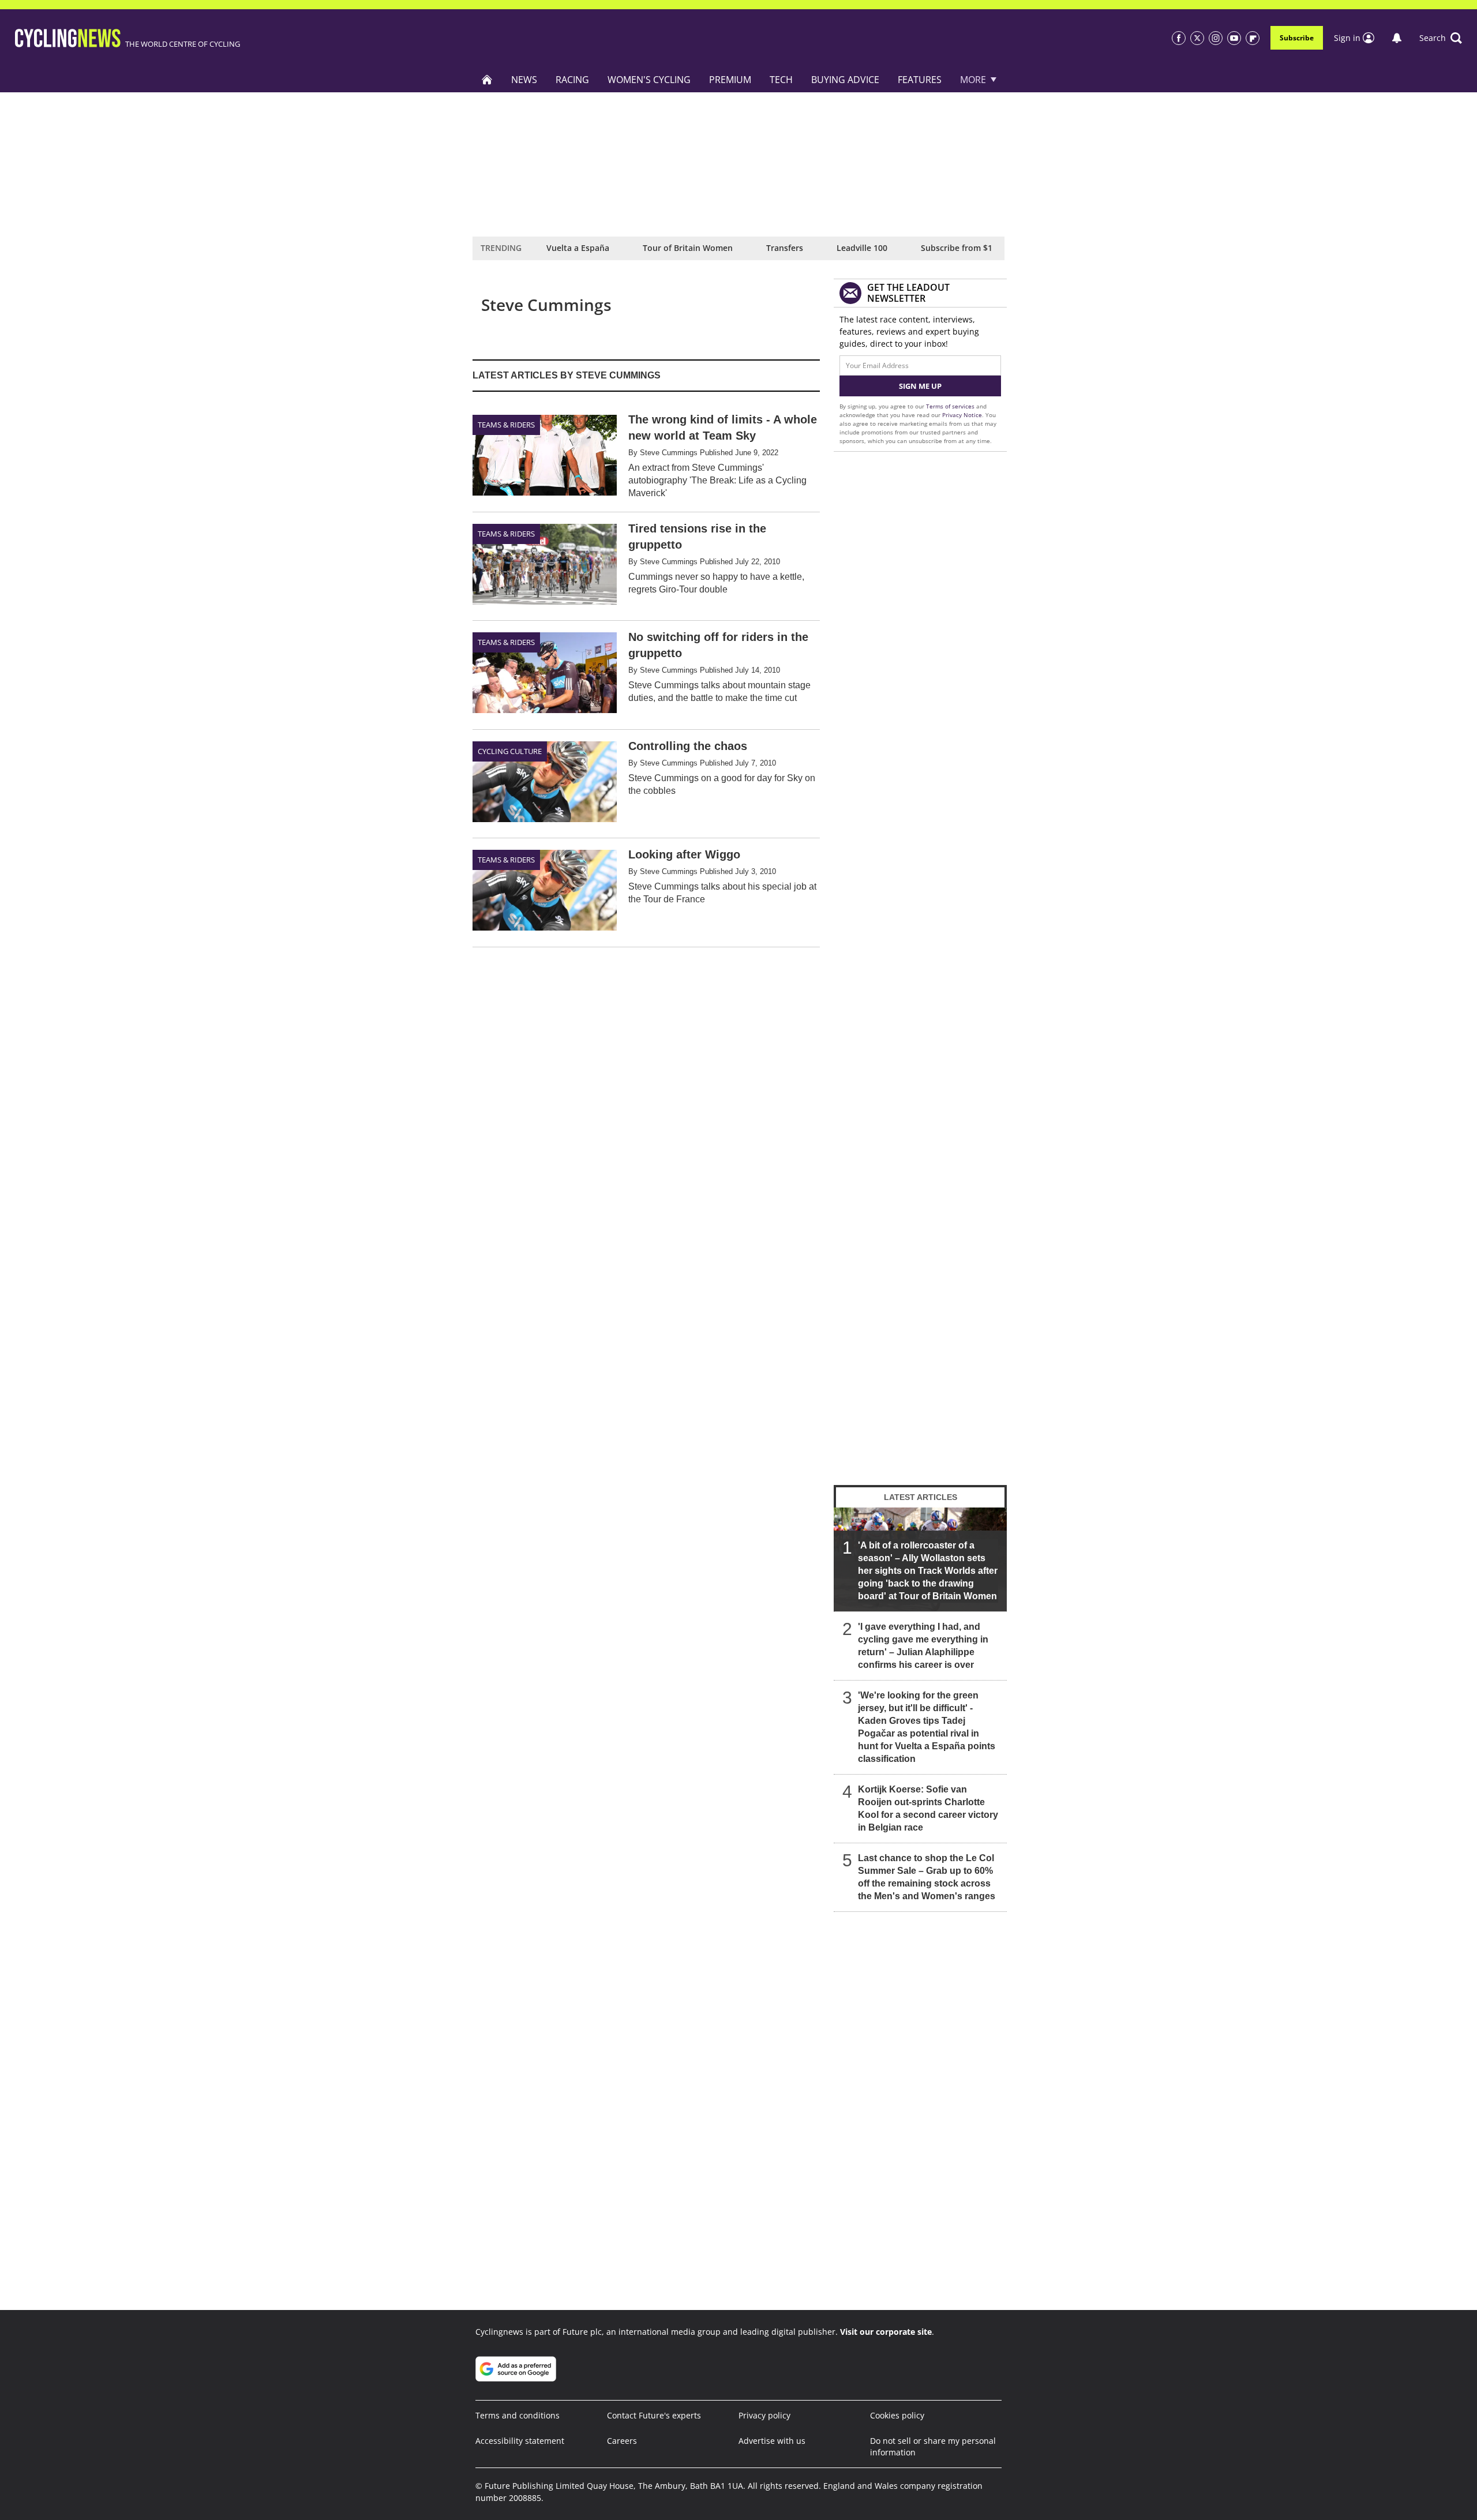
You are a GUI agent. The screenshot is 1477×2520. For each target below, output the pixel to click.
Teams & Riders (506, 425)
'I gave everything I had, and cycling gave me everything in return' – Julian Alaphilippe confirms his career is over (923, 1646)
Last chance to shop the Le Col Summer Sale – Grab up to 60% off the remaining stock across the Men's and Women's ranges (927, 1877)
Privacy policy (764, 2415)
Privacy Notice (962, 415)
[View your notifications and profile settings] (1397, 38)
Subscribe (1297, 38)
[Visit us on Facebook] (1179, 38)
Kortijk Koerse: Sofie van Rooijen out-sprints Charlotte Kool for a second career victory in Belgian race (928, 1808)
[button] (1441, 38)
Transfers (785, 248)
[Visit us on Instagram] (1216, 38)
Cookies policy (897, 2415)
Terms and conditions (518, 2415)
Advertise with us (772, 2441)
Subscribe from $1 (957, 248)
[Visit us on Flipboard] (1253, 38)
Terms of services (951, 406)
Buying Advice (845, 80)
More (973, 80)
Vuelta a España (578, 248)
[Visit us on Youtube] (1234, 38)
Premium (730, 80)
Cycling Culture (510, 751)
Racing (572, 80)
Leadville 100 (862, 248)
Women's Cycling (649, 80)
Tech (781, 80)
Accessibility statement (520, 2441)
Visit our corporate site (886, 2332)
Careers (622, 2441)
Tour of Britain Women (688, 248)
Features (920, 80)
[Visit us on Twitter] (1197, 38)
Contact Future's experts (654, 2415)
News (524, 80)
